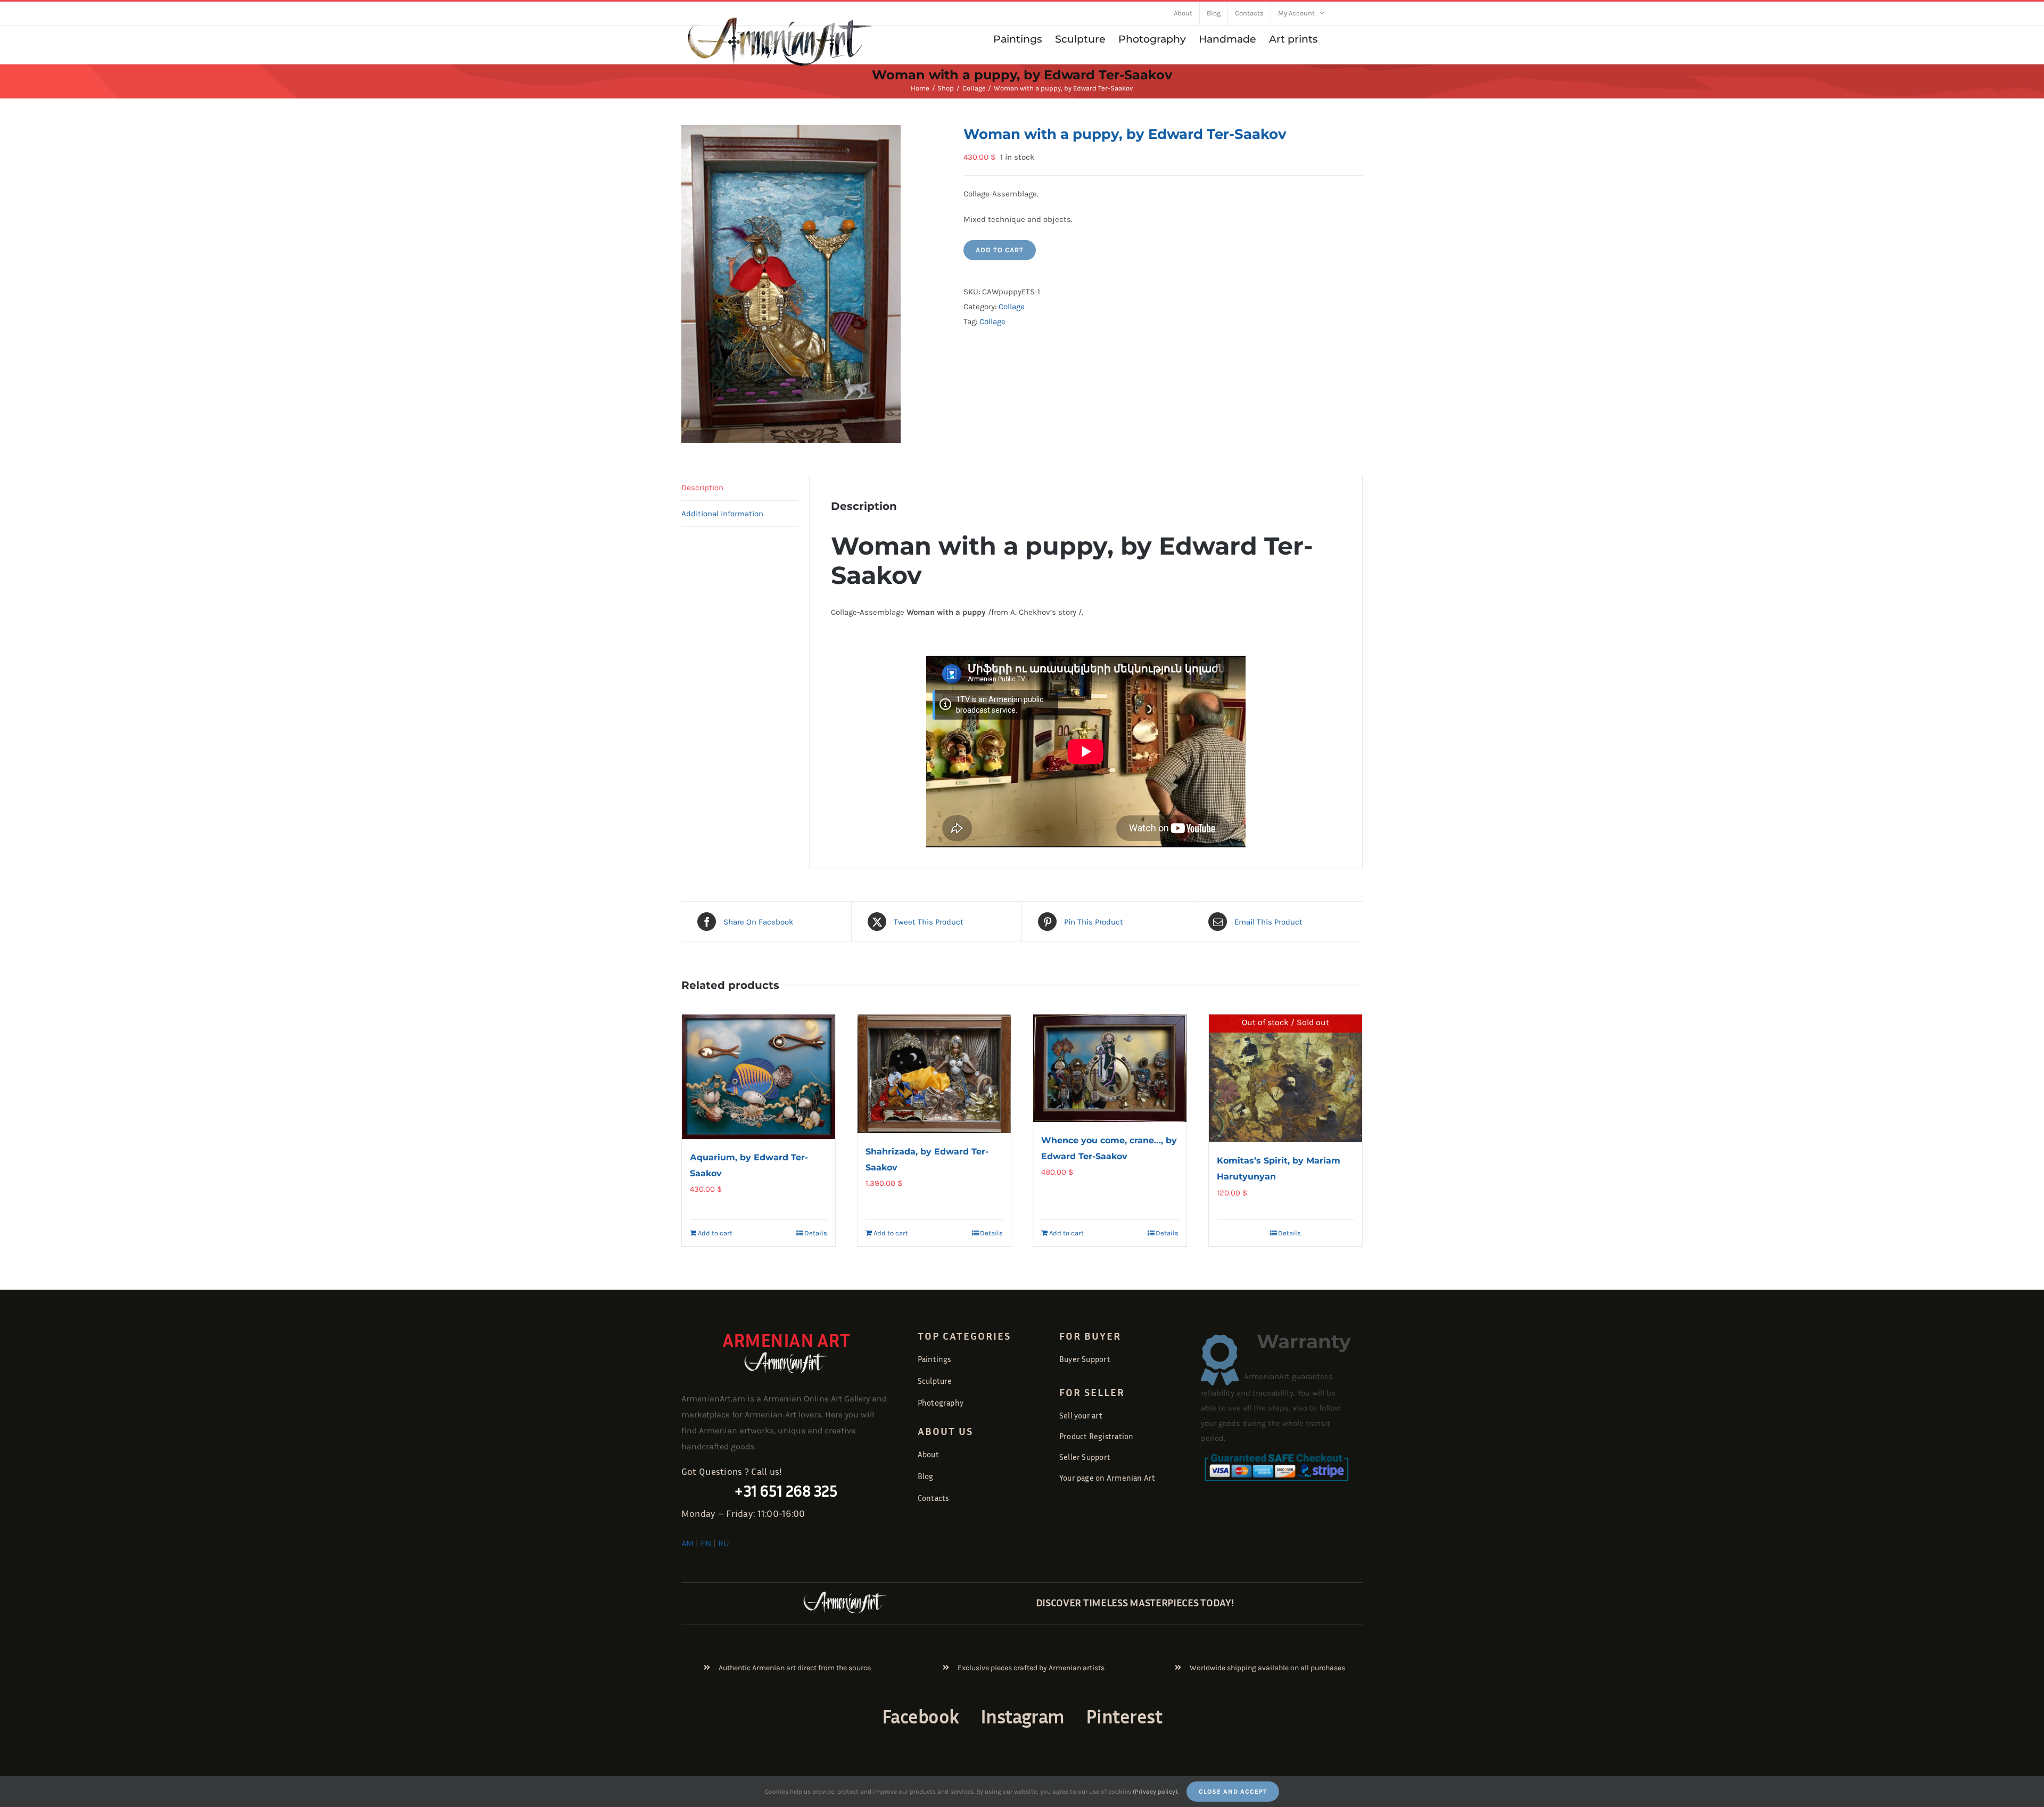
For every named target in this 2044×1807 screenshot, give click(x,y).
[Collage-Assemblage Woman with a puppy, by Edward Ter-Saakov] (814, 284)
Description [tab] (702, 488)
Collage (1012, 307)
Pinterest (1124, 1716)
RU (724, 1543)
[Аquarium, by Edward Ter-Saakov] (759, 1077)
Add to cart (1000, 250)
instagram (1023, 1716)
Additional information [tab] (722, 514)
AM (687, 1543)
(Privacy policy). (1156, 1792)
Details (816, 1233)
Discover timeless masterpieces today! (1135, 1602)
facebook (921, 1716)
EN (706, 1543)
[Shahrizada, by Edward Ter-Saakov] (934, 1074)
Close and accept (1233, 1792)
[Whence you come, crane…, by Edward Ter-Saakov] (1110, 1068)
